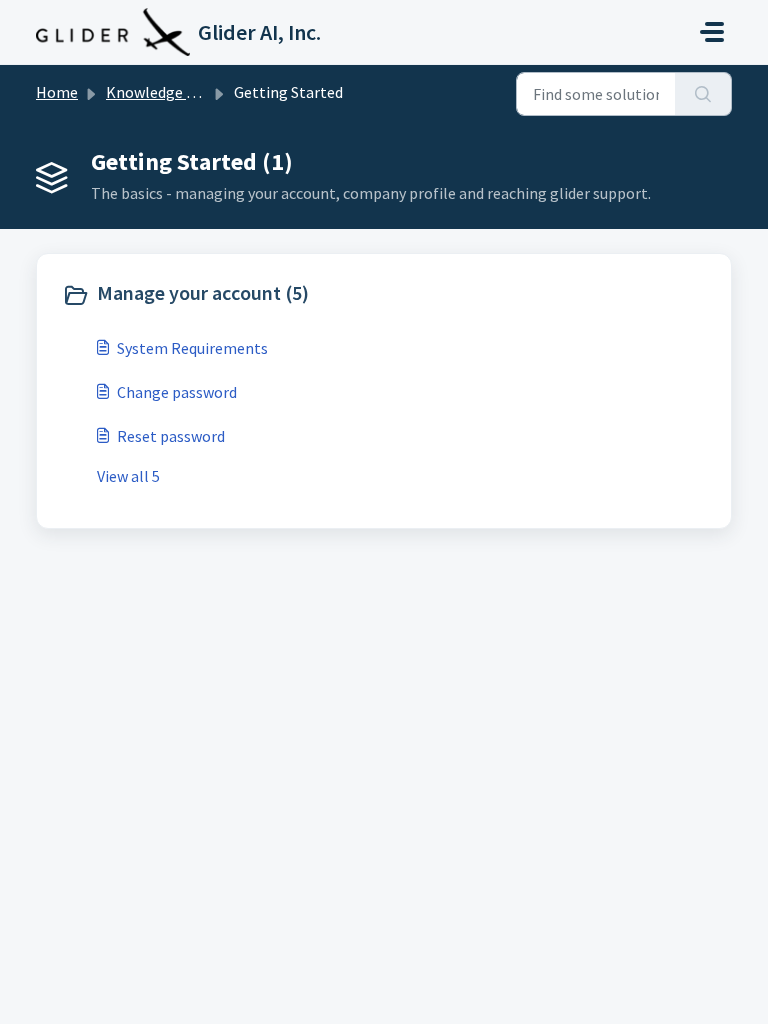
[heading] (218, 295)
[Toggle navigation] (712, 32)
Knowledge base (162, 92)
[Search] (703, 94)
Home (57, 92)
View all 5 (128, 476)
